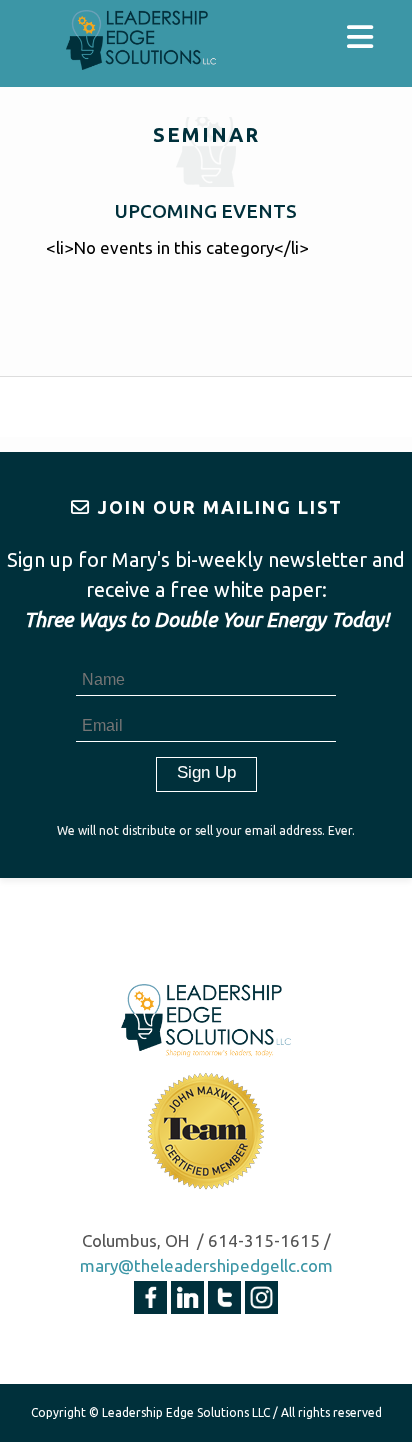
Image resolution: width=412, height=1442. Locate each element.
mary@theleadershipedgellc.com (206, 1265)
